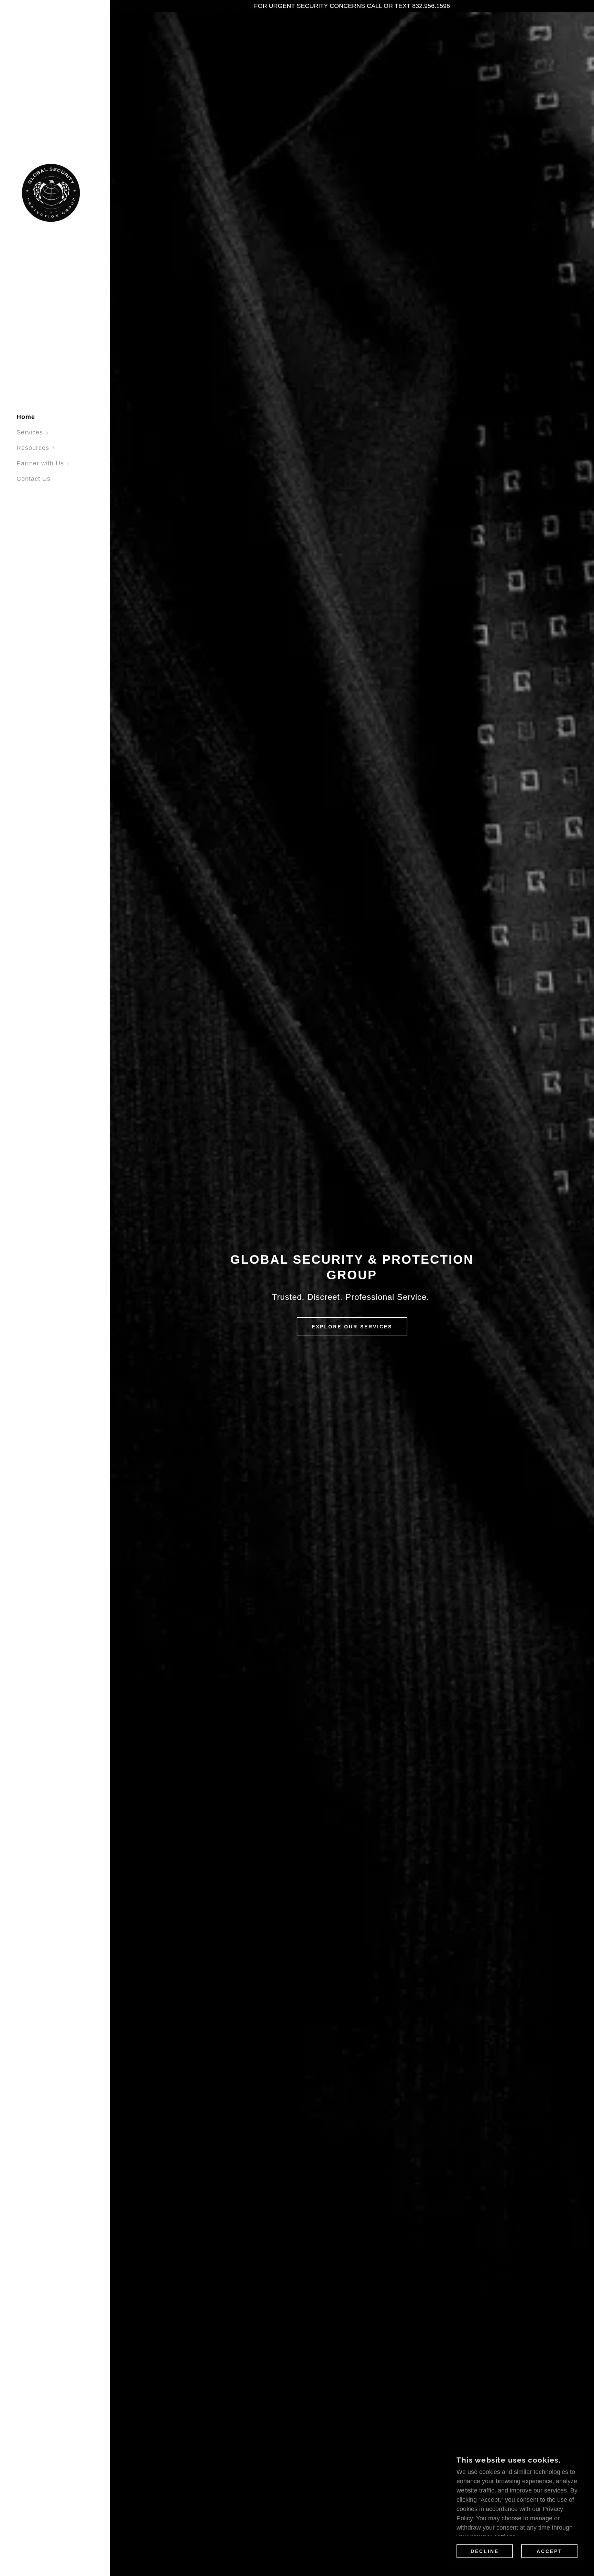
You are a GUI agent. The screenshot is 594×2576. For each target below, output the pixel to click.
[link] (51, 192)
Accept (549, 2551)
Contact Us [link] (34, 479)
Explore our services (352, 1327)
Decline (485, 2551)
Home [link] (26, 417)
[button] (63, 433)
